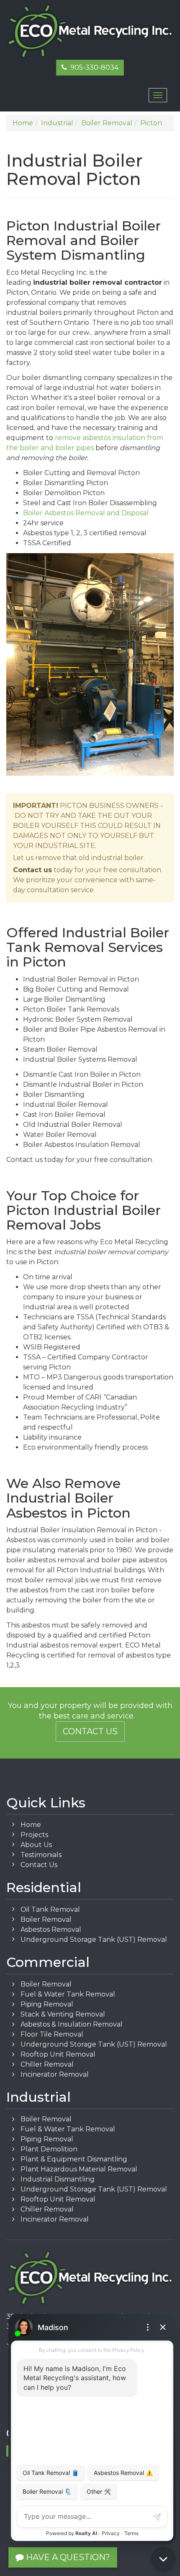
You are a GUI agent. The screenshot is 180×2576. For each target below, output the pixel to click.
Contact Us (90, 1731)
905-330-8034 (93, 67)
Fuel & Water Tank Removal (68, 1994)
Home (31, 1825)
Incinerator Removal (55, 2074)
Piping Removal (47, 2004)
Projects (34, 1835)
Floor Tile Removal (52, 2034)
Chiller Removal (47, 2064)
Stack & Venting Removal (63, 2014)
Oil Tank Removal (50, 1909)
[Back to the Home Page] (90, 32)
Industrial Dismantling (58, 2179)
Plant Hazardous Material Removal (79, 2169)
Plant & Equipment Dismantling (74, 2159)
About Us (36, 1845)
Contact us (32, 870)
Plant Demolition (49, 2149)
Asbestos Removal (51, 1929)
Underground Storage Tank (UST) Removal (94, 1940)
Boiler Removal (46, 1919)
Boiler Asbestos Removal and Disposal (86, 513)
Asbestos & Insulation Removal (72, 2024)
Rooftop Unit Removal (58, 2054)
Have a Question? (67, 2557)
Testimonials (41, 1855)
